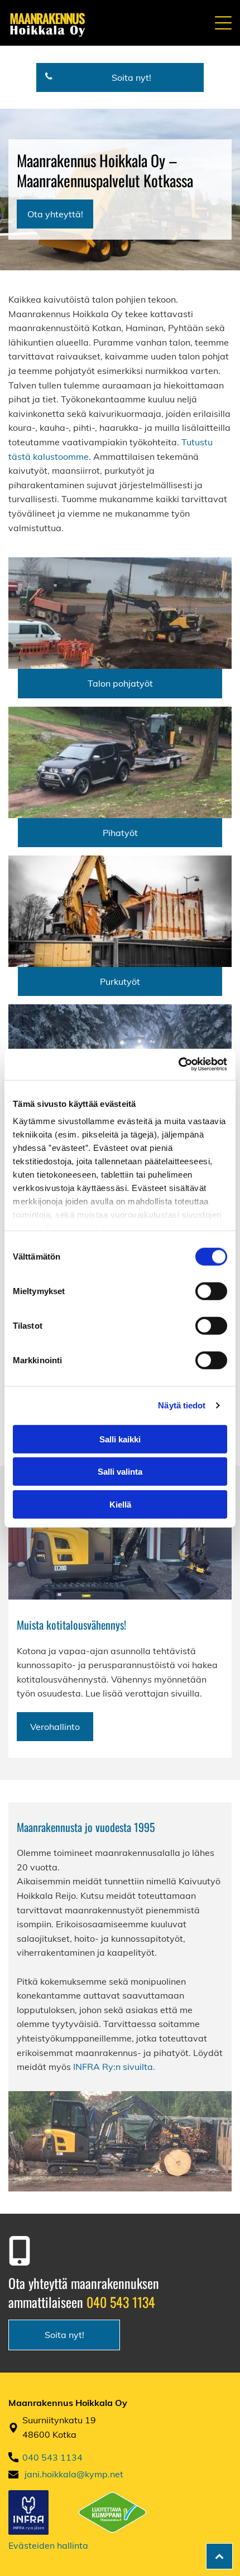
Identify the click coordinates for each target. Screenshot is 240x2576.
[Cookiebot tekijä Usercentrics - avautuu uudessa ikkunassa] (178, 1065)
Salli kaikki (120, 1439)
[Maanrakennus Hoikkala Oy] (120, 613)
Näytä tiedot (182, 1405)
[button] (223, 23)
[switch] (211, 1291)
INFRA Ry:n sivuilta (113, 2067)
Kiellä (120, 1504)
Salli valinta (120, 1472)
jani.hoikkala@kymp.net (74, 2474)
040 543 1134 (121, 2302)
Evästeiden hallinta (48, 2545)
